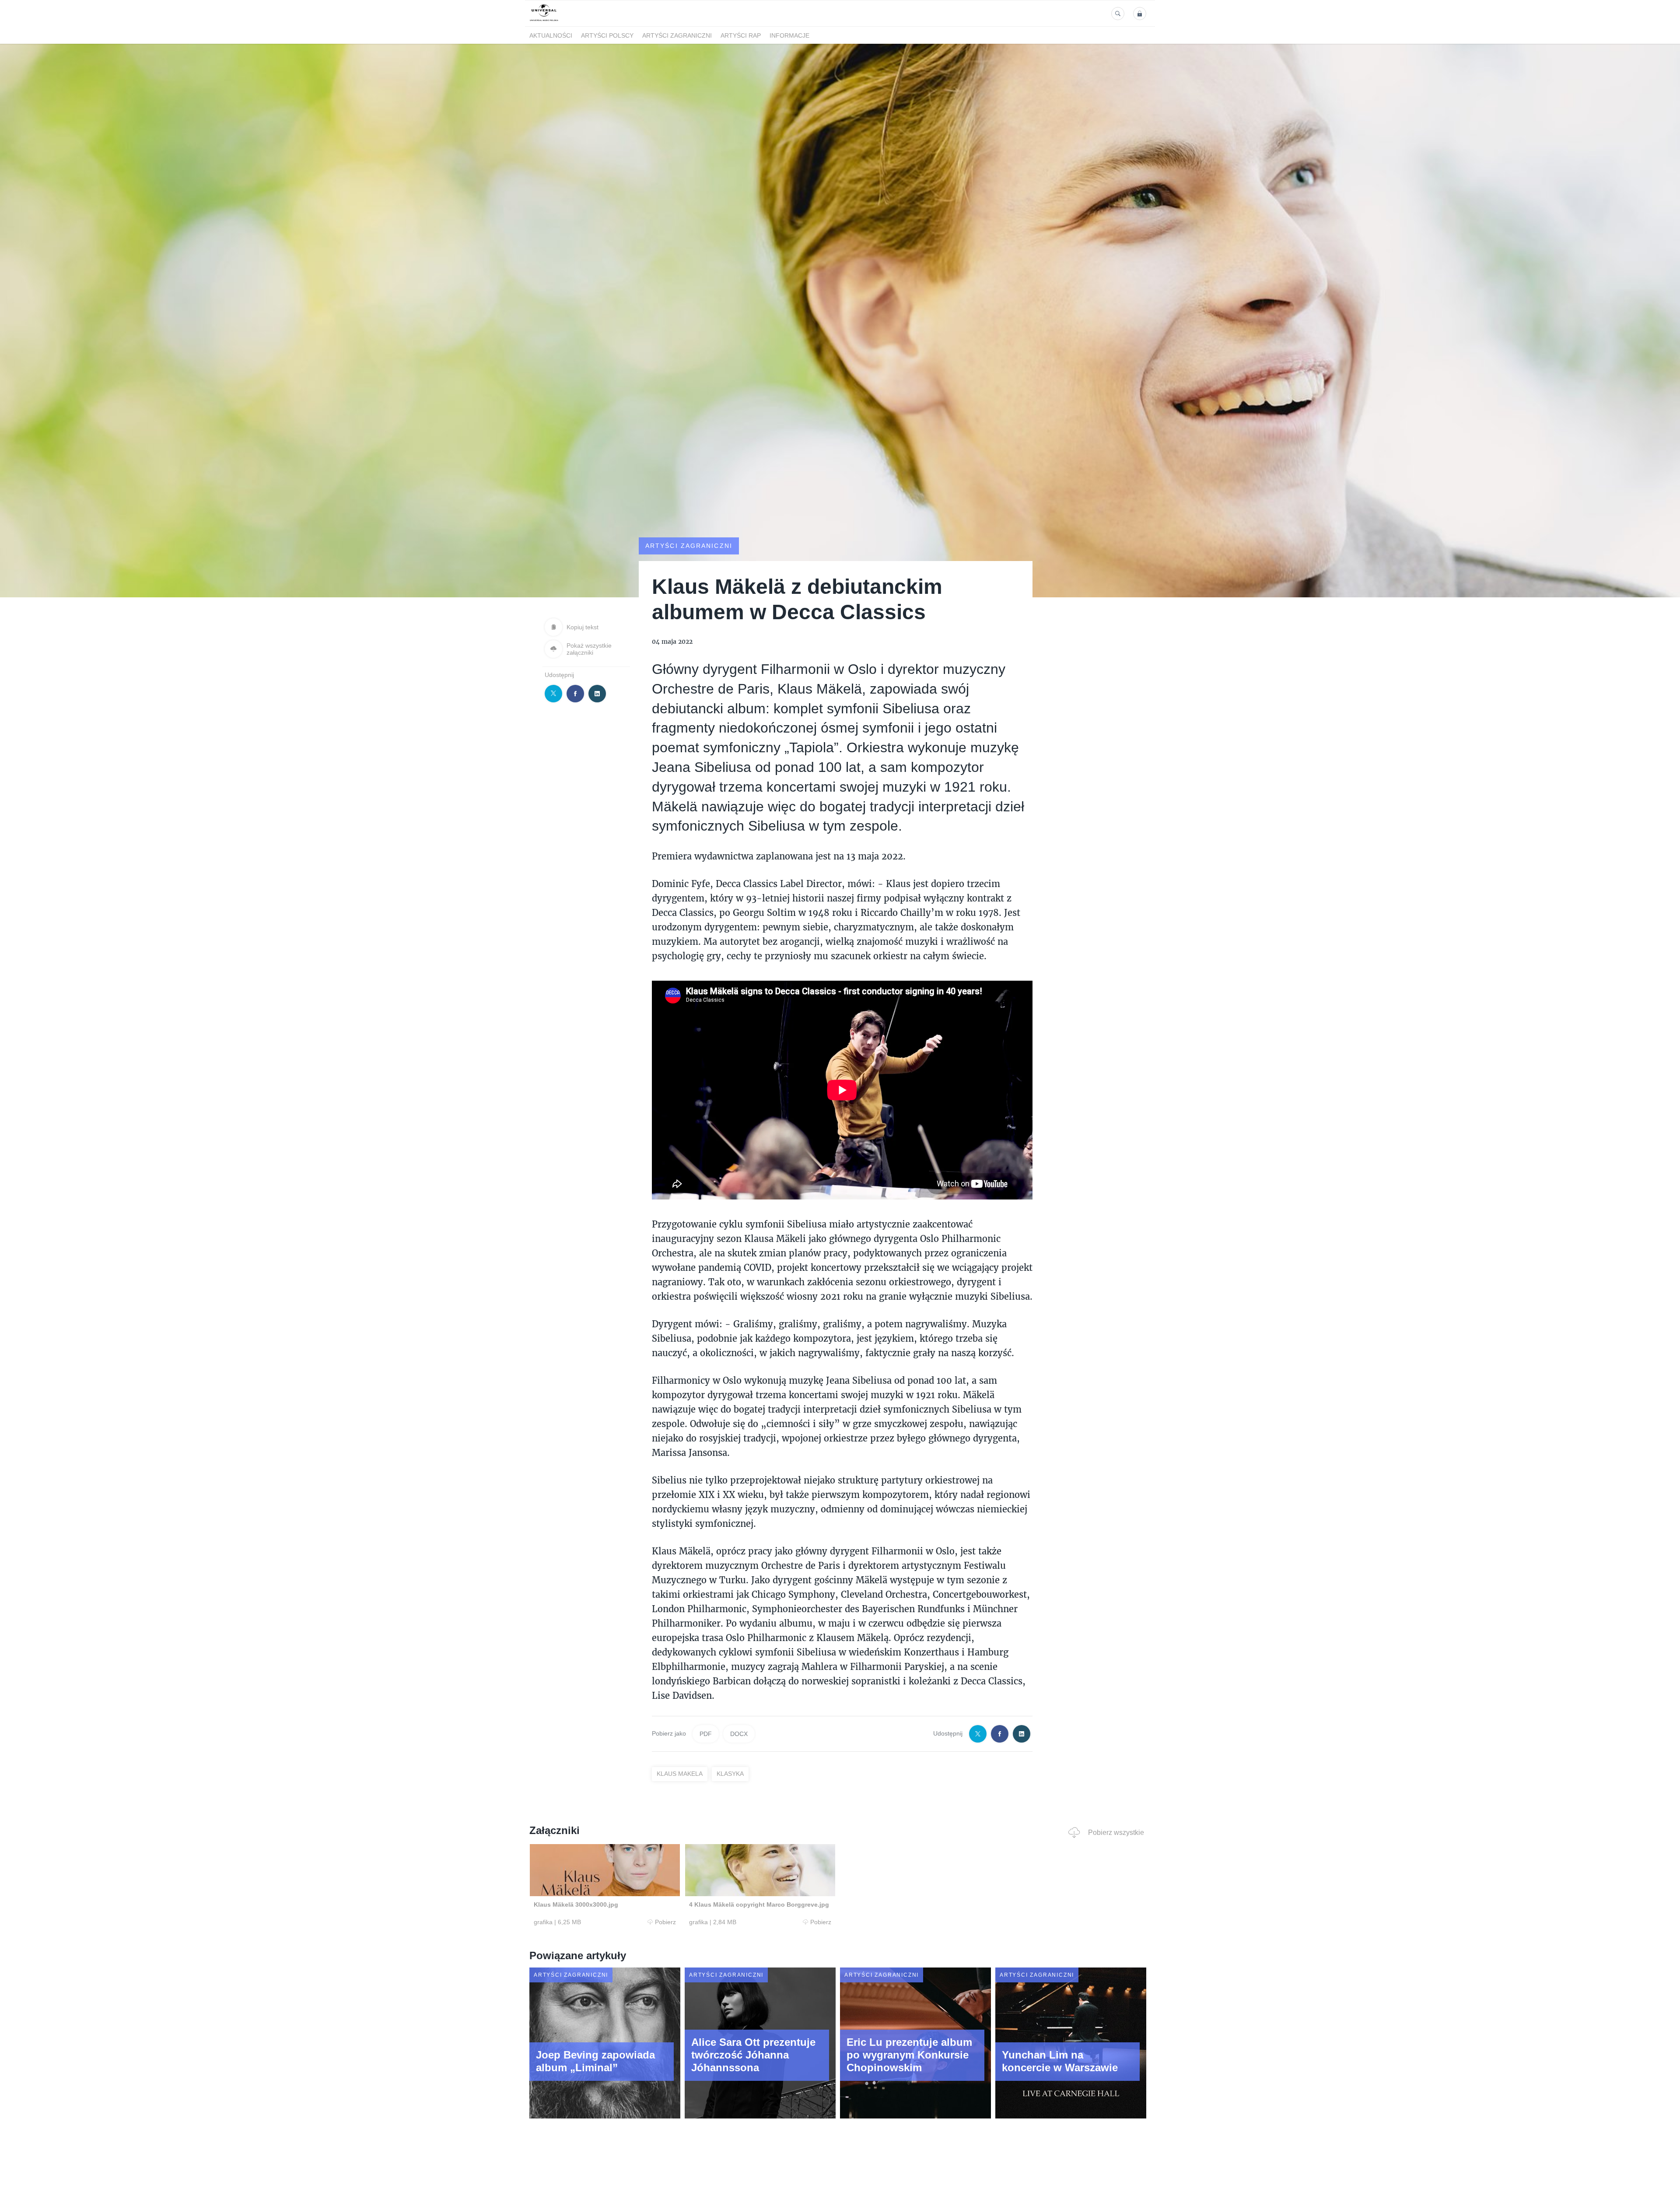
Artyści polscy (607, 35)
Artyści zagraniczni (677, 35)
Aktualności (551, 35)
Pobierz (665, 1922)
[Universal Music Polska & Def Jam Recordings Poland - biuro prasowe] (544, 21)
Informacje (789, 35)
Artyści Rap (741, 35)
